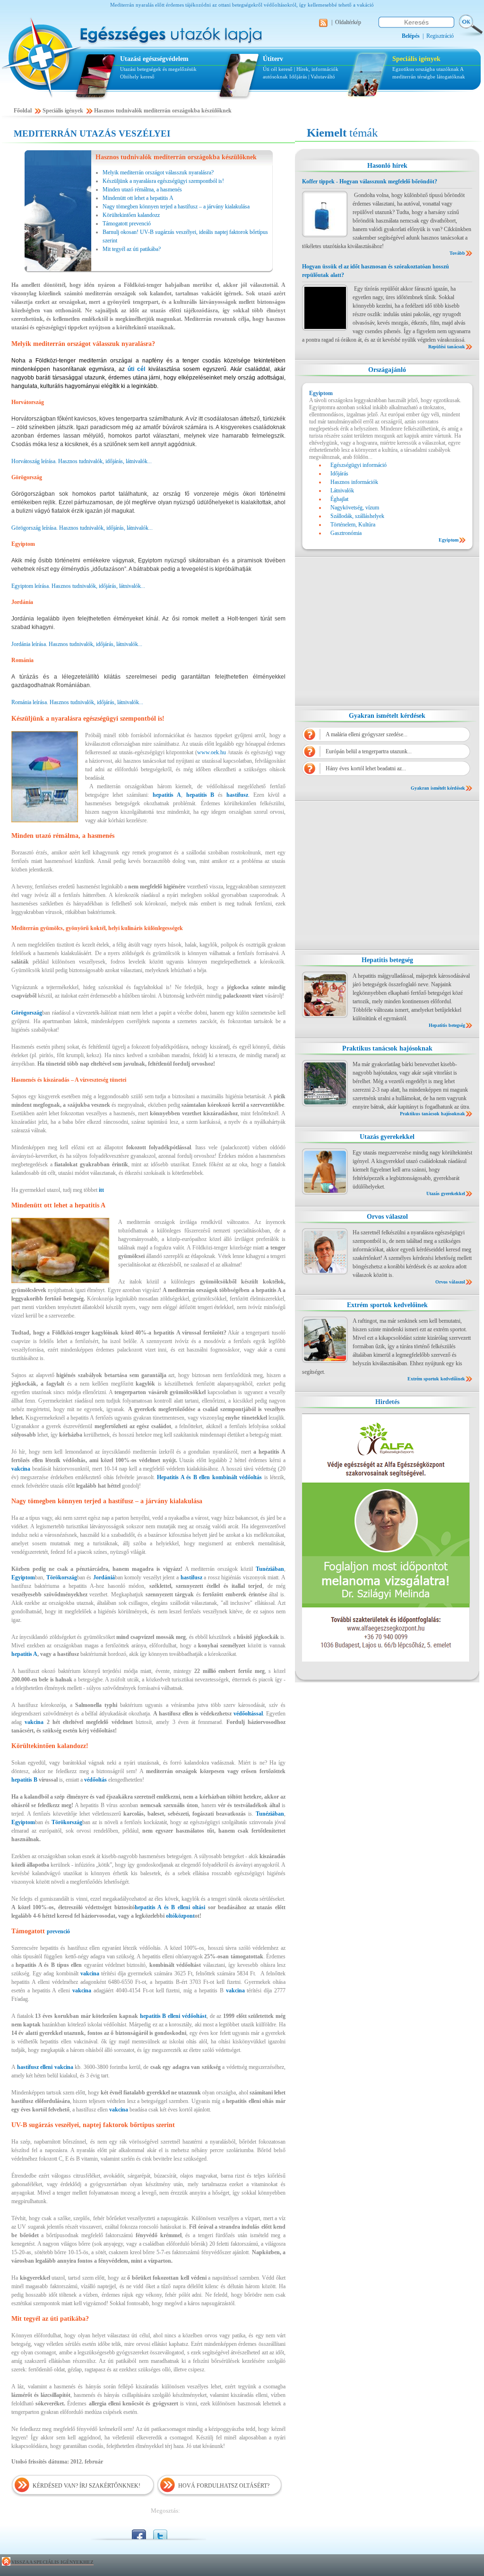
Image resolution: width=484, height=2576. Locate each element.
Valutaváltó (323, 77)
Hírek (373, 1693)
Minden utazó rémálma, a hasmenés (142, 190)
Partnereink (398, 1693)
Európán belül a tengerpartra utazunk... (369, 751)
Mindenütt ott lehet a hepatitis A (138, 198)
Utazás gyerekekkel (387, 1137)
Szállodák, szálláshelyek (357, 516)
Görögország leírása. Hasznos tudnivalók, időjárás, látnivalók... (82, 528)
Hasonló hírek (387, 166)
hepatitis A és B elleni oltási (171, 1907)
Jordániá (104, 1577)
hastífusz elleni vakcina (46, 2067)
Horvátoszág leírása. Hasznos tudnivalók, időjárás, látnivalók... (82, 461)
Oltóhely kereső (137, 77)
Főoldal (23, 111)
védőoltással (248, 1714)
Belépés (311, 1693)
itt (101, 1190)
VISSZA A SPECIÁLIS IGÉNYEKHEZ (52, 2562)
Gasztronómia (346, 533)
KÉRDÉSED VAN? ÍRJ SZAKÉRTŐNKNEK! (86, 2486)
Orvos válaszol (387, 1217)
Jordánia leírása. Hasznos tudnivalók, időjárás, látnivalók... (77, 644)
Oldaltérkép (348, 22)
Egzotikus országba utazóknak (426, 69)
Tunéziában (270, 1569)
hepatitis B (24, 1780)
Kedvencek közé (343, 1693)
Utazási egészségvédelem (154, 59)
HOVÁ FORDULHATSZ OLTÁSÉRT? (224, 2486)
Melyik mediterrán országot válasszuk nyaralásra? (158, 172)
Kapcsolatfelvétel (435, 1700)
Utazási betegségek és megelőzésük (158, 69)
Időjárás (298, 77)
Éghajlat (339, 499)
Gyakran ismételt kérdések (387, 716)
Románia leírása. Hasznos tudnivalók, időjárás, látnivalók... (77, 702)
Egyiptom (23, 1577)
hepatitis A (167, 795)
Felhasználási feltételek (383, 1700)
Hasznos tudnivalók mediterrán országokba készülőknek (163, 111)
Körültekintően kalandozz (131, 215)
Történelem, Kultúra (353, 525)
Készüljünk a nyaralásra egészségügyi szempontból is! (163, 181)
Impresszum (337, 1700)
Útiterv (273, 59)
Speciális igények (416, 59)
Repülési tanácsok (447, 347)
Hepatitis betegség (387, 960)
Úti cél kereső (278, 69)
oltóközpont (180, 1916)
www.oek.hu (212, 752)
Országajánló (387, 370)
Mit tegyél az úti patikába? (132, 249)
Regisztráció (440, 36)
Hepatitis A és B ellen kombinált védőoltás (210, 1477)
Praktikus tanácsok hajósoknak (387, 1048)
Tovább (457, 253)
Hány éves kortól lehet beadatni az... (366, 768)
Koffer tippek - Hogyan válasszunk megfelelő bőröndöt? (370, 181)
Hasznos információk (354, 482)
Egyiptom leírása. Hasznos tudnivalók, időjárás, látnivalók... (78, 586)
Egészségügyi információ (359, 465)
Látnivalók (342, 491)
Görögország (27, 1013)
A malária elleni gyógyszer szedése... (367, 734)
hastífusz (191, 1577)
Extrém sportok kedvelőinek (387, 1305)
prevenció (58, 1931)
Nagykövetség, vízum (355, 508)
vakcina (21, 1469)
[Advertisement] (387, 631)
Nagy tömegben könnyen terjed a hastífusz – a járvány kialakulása (176, 207)
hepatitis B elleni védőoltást (173, 2016)
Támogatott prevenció (127, 224)
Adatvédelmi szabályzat (445, 1693)
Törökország (62, 1577)
